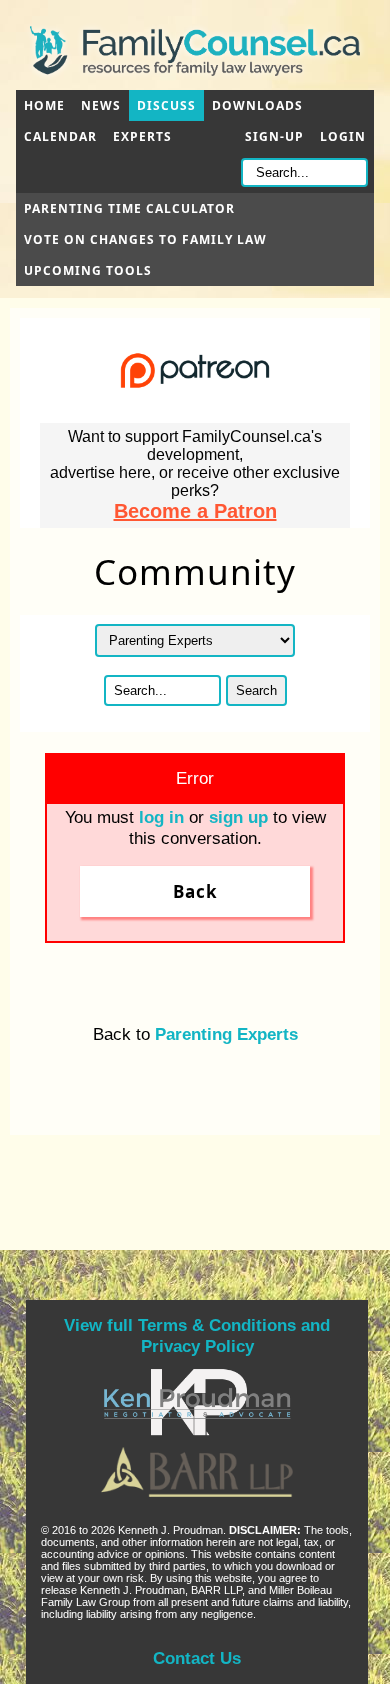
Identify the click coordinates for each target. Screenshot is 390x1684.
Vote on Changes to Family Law (145, 239)
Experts (142, 136)
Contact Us (197, 1658)
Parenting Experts (226, 1034)
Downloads (257, 105)
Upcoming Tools (88, 270)
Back (195, 891)
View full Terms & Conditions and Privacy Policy (197, 1335)
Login (343, 136)
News (101, 105)
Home (44, 105)
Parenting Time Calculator (129, 208)
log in (161, 817)
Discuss (166, 105)
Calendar (60, 136)
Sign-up (274, 136)
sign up (238, 817)
